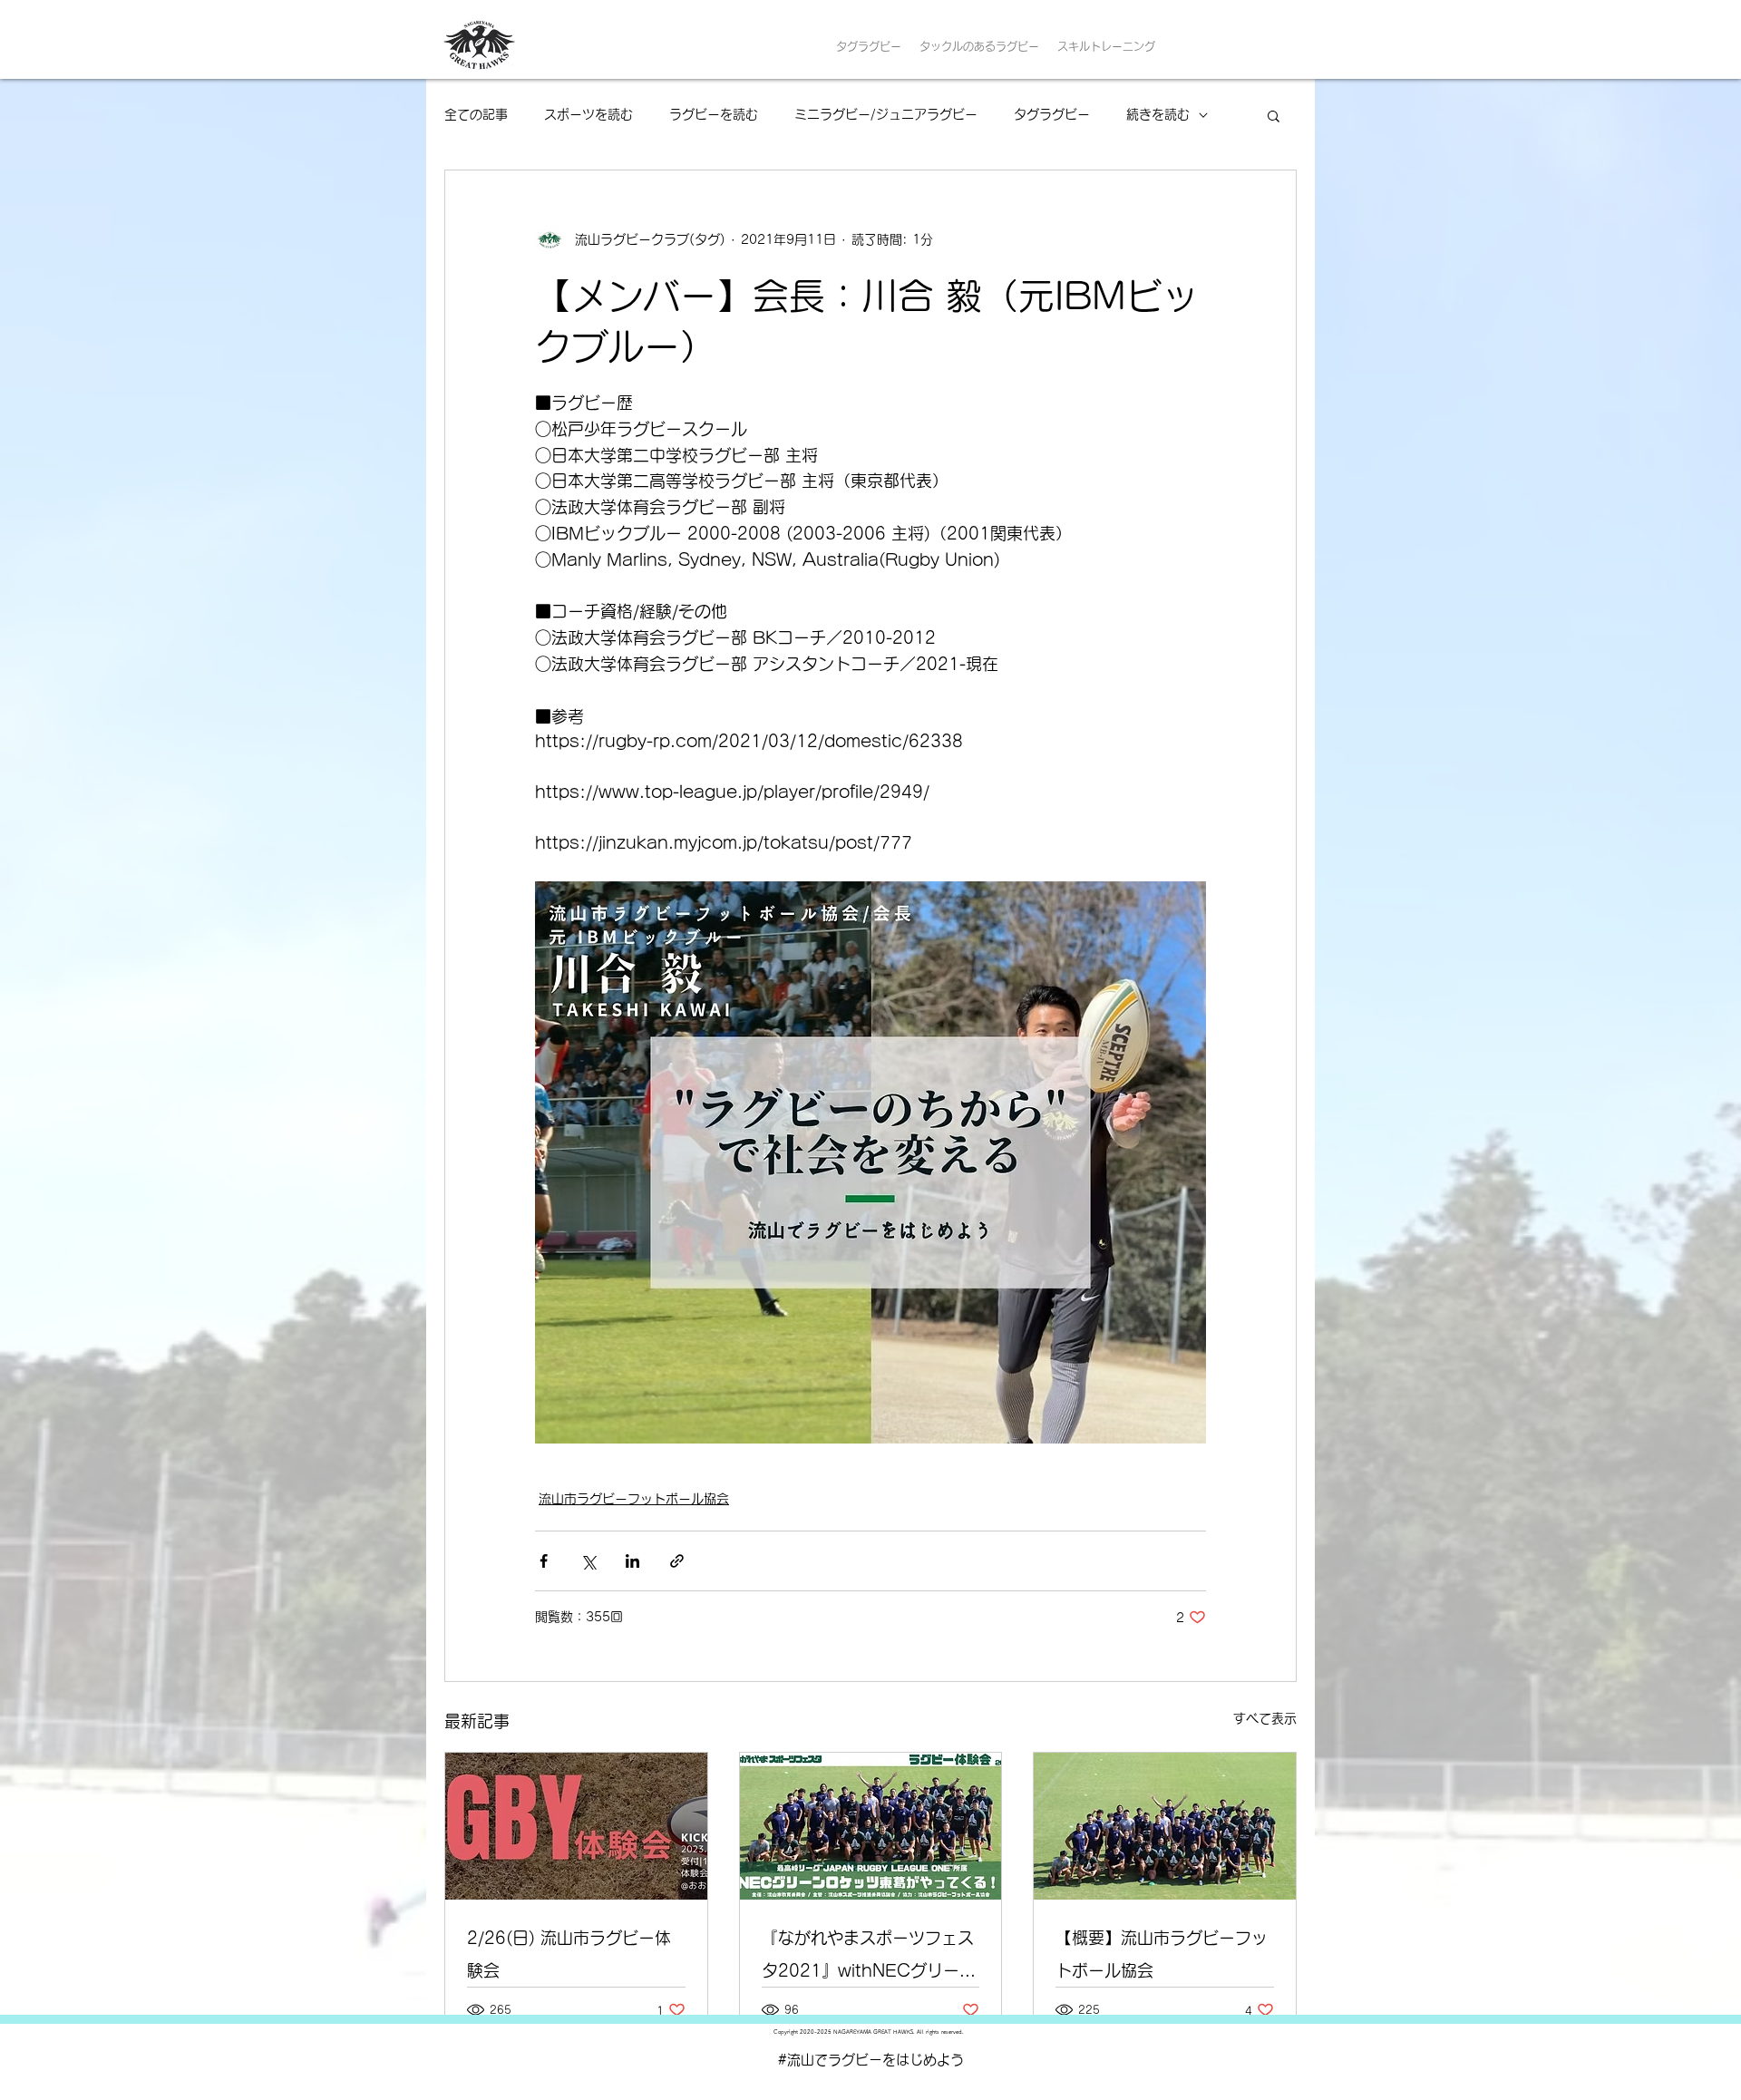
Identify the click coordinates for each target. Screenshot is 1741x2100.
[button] (1274, 115)
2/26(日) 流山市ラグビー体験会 (569, 1954)
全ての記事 (476, 114)
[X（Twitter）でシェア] (588, 1561)
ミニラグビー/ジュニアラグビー (886, 114)
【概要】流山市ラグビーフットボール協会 (1162, 1954)
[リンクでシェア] (677, 1561)
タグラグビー (1052, 114)
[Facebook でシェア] (544, 1561)
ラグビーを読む (714, 114)
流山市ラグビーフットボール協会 (634, 1499)
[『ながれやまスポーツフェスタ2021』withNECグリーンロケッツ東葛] (871, 1826)
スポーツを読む (588, 114)
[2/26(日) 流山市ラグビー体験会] (576, 1826)
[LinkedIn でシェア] (632, 1561)
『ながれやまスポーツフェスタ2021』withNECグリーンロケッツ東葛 (869, 1958)
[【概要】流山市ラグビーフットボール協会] (1165, 1826)
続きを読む (1158, 114)
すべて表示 (1265, 1718)
